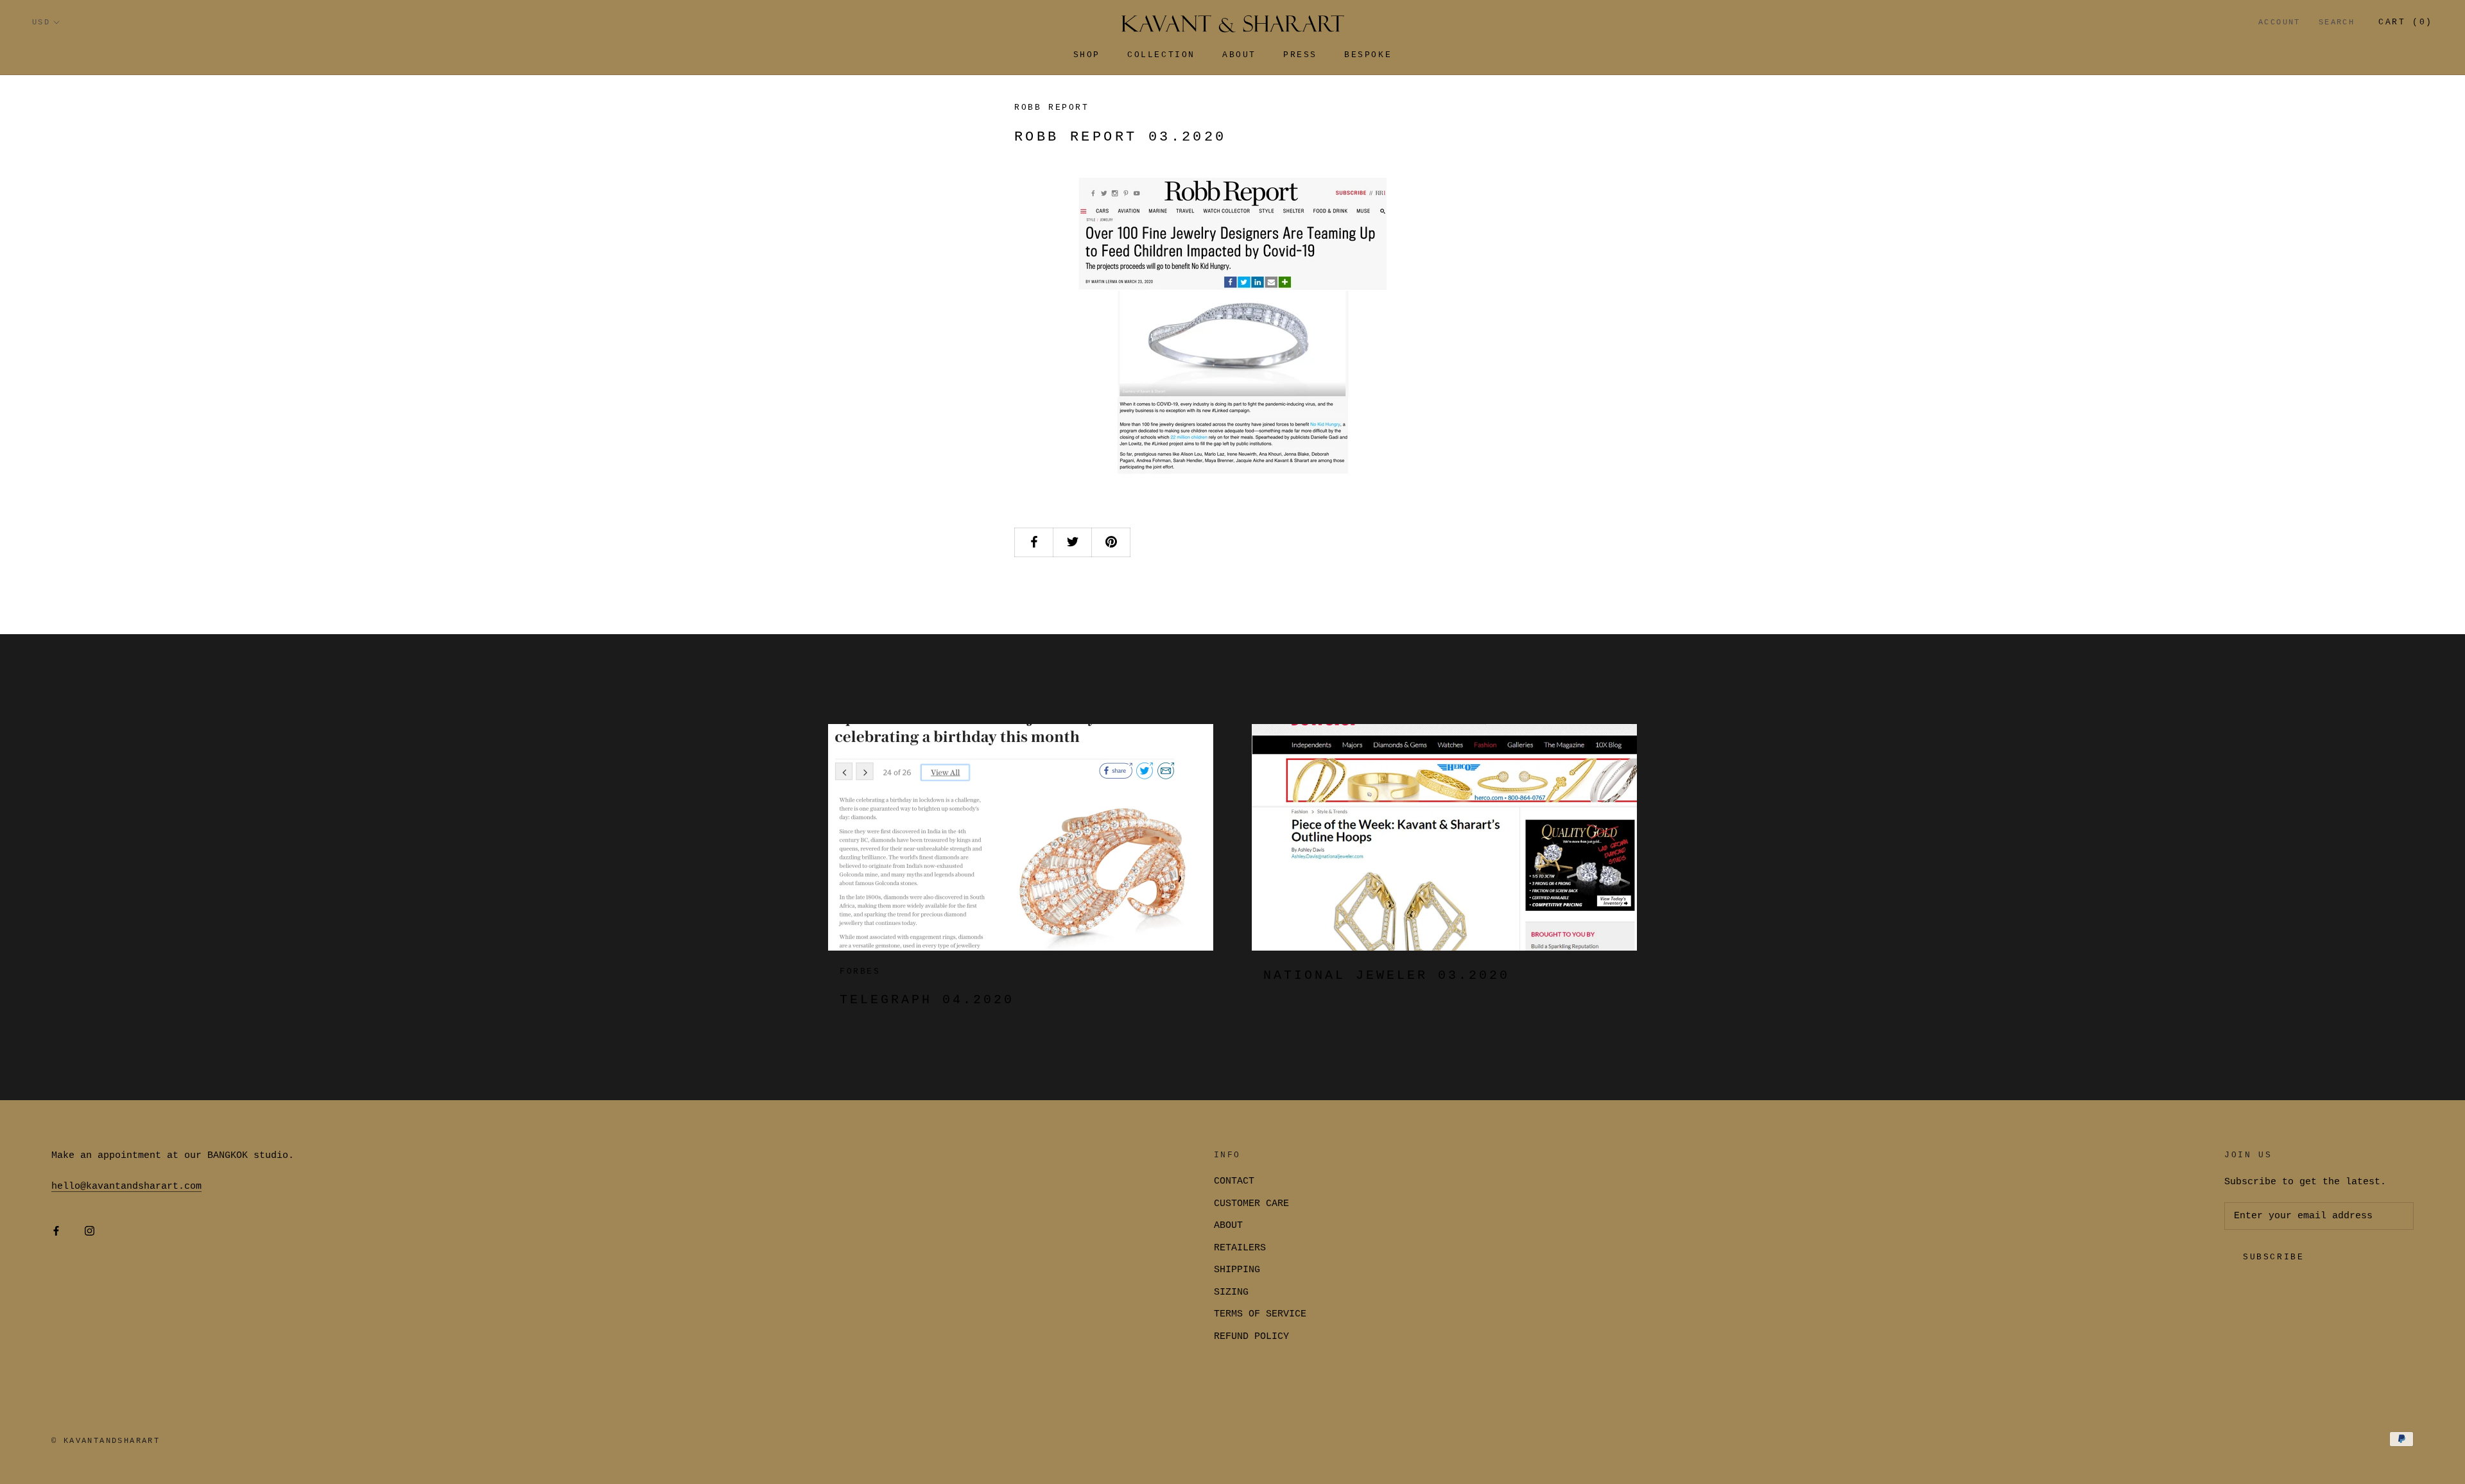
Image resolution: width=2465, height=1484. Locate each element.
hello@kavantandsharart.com (126, 1186)
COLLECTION (1161, 55)
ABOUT (1228, 1226)
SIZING (1231, 1292)
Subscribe (2273, 1257)
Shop (1087, 55)
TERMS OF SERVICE (1260, 1314)
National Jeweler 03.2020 (1387, 975)
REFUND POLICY (1251, 1337)
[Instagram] (90, 1232)
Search (2337, 22)
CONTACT (1234, 1181)
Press (1300, 55)
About (1239, 55)
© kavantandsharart (106, 1441)
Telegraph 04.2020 (927, 1000)
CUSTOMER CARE (1251, 1204)
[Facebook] (56, 1232)
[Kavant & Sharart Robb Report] (1232, 332)
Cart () (2406, 22)
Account (2279, 22)
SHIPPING (1237, 1270)
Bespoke (1368, 55)
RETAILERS (1240, 1248)
